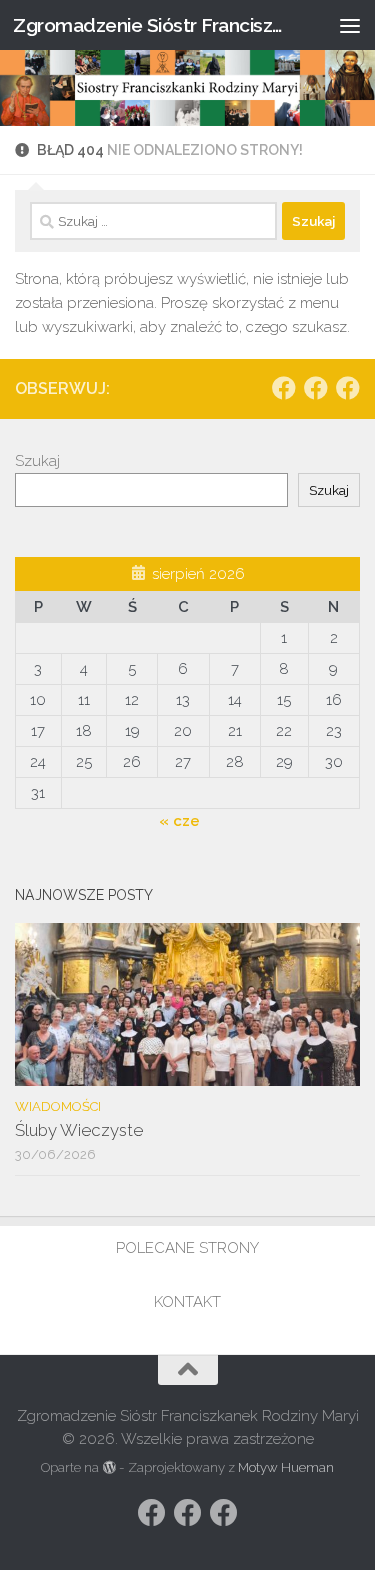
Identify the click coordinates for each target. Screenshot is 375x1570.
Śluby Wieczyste (79, 1130)
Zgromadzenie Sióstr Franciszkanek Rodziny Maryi (148, 25)
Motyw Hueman (286, 1467)
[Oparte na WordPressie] (108, 1467)
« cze (179, 821)
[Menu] (350, 25)
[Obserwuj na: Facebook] (284, 388)
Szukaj (37, 461)
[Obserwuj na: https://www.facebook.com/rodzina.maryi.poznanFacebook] (316, 388)
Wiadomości (58, 1106)
